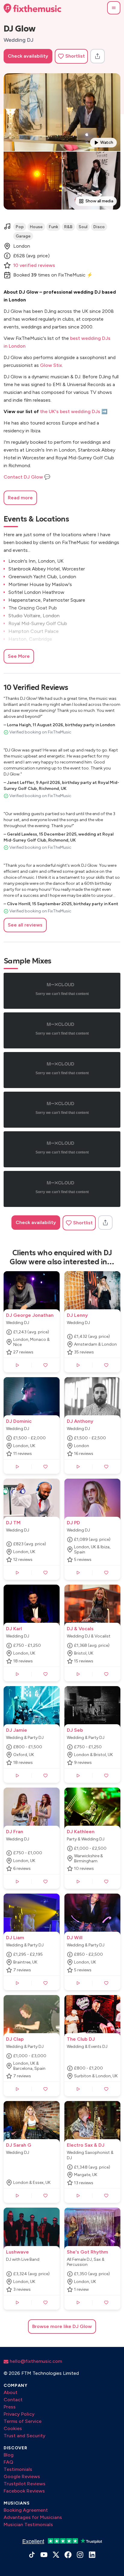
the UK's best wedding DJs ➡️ (74, 411)
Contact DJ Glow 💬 (27, 477)
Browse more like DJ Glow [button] (62, 2326)
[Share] (98, 56)
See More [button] (19, 656)
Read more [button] (20, 498)
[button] (114, 8)
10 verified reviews (34, 265)
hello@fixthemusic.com (35, 2361)
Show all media (99, 201)
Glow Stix (51, 365)
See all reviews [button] (25, 925)
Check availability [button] (28, 56)
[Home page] (33, 8)
